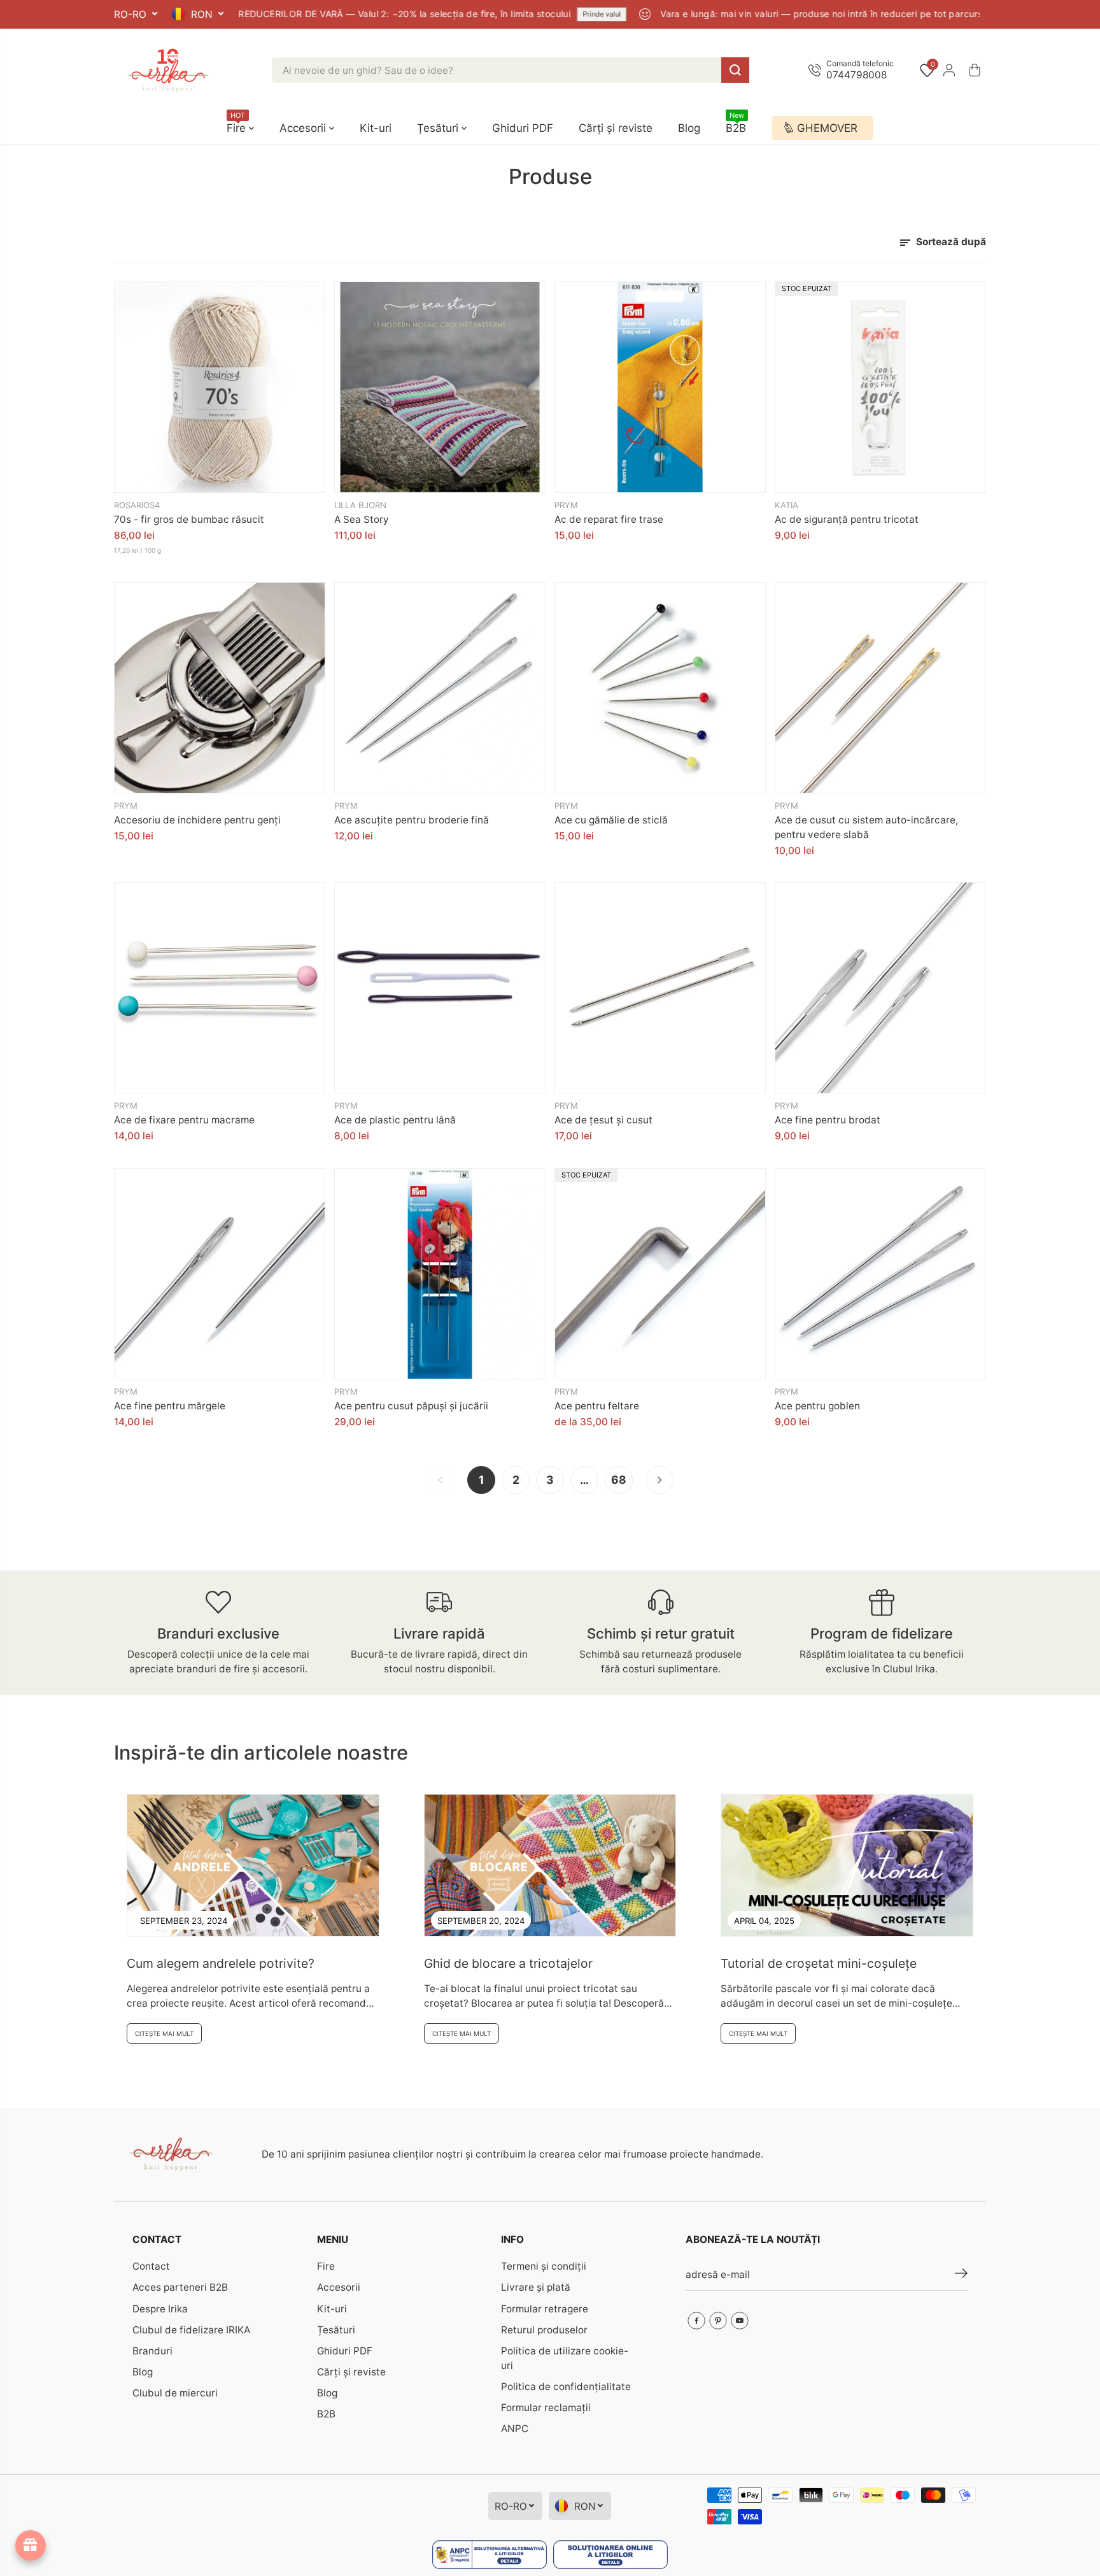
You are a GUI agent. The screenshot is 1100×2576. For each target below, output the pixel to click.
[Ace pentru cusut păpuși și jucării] (440, 1274)
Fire (238, 123)
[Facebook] (696, 2321)
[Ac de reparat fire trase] (660, 387)
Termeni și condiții (544, 2266)
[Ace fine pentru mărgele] (220, 1274)
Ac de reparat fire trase (609, 519)
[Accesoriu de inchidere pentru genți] (220, 688)
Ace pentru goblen (817, 1406)
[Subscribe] (961, 2275)
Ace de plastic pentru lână (395, 1120)
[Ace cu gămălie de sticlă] (660, 688)
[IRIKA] (168, 70)
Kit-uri (376, 128)
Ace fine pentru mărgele (170, 1406)
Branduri (152, 2351)
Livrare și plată (536, 2287)
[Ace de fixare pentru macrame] (220, 988)
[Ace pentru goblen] (880, 1274)
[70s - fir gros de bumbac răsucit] (220, 387)
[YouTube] (740, 2321)
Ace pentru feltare (597, 1406)
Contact (151, 2266)
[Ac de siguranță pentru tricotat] (880, 387)
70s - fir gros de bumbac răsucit (189, 519)
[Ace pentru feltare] (660, 1274)
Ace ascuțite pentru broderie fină (412, 820)
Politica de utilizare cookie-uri (565, 2358)
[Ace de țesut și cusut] (660, 988)
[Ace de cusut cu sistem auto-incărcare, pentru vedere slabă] (880, 688)
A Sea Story (362, 519)
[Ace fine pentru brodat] (880, 988)
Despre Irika (160, 2309)
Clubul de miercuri (175, 2393)
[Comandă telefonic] (854, 70)
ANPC (515, 2429)
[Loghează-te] (949, 70)
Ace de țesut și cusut (603, 1120)
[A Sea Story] (440, 387)
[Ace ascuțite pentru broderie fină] (440, 688)
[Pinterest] (718, 2321)
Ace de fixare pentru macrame (184, 1120)
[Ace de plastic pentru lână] (440, 988)
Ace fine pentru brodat (828, 1120)
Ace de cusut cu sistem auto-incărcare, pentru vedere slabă (866, 827)
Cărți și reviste (616, 128)
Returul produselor (544, 2330)
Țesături (439, 128)
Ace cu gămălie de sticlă (611, 820)
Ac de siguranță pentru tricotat (847, 519)
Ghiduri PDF (523, 128)
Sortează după (950, 242)
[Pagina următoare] (659, 1480)
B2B (736, 123)
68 (619, 1480)
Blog (689, 128)
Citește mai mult (164, 2033)
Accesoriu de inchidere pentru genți (197, 820)
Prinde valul (561, 14)
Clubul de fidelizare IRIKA (191, 2330)
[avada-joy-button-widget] (31, 2545)
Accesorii (304, 128)
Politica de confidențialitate (566, 2387)
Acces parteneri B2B (180, 2287)
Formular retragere (545, 2309)
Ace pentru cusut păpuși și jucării (411, 1406)
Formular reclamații (546, 2408)
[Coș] (975, 70)
